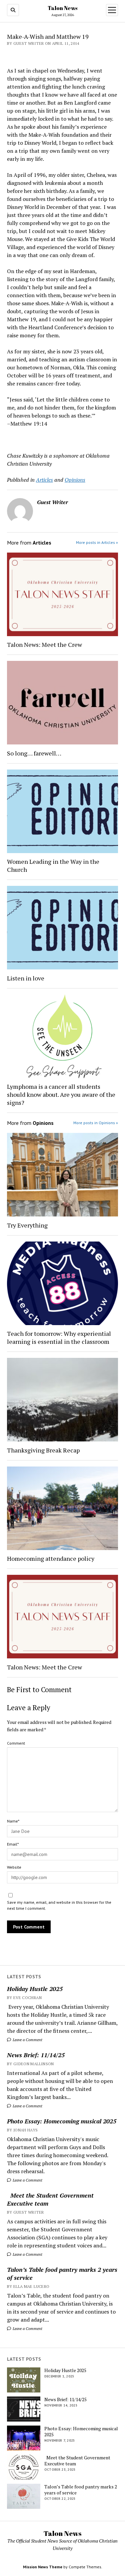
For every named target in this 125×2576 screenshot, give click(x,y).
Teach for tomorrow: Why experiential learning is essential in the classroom (59, 1337)
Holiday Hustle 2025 (35, 1989)
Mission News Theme (43, 2567)
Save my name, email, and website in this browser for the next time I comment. (59, 1905)
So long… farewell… (34, 753)
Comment (16, 1743)
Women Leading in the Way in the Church (53, 865)
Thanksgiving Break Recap (43, 1450)
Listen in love (26, 978)
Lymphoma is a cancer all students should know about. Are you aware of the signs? (61, 1094)
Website (14, 1867)
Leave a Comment (27, 2040)
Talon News (62, 8)
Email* (13, 1844)
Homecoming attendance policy (51, 1558)
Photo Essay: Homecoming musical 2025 (62, 2121)
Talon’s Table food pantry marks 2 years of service (62, 2273)
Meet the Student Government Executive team (50, 2199)
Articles (44, 480)
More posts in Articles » (97, 542)
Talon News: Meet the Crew (44, 645)
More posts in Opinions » (96, 1123)
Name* (13, 1821)
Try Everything (28, 1225)
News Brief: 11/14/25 (36, 2055)
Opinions (75, 480)
